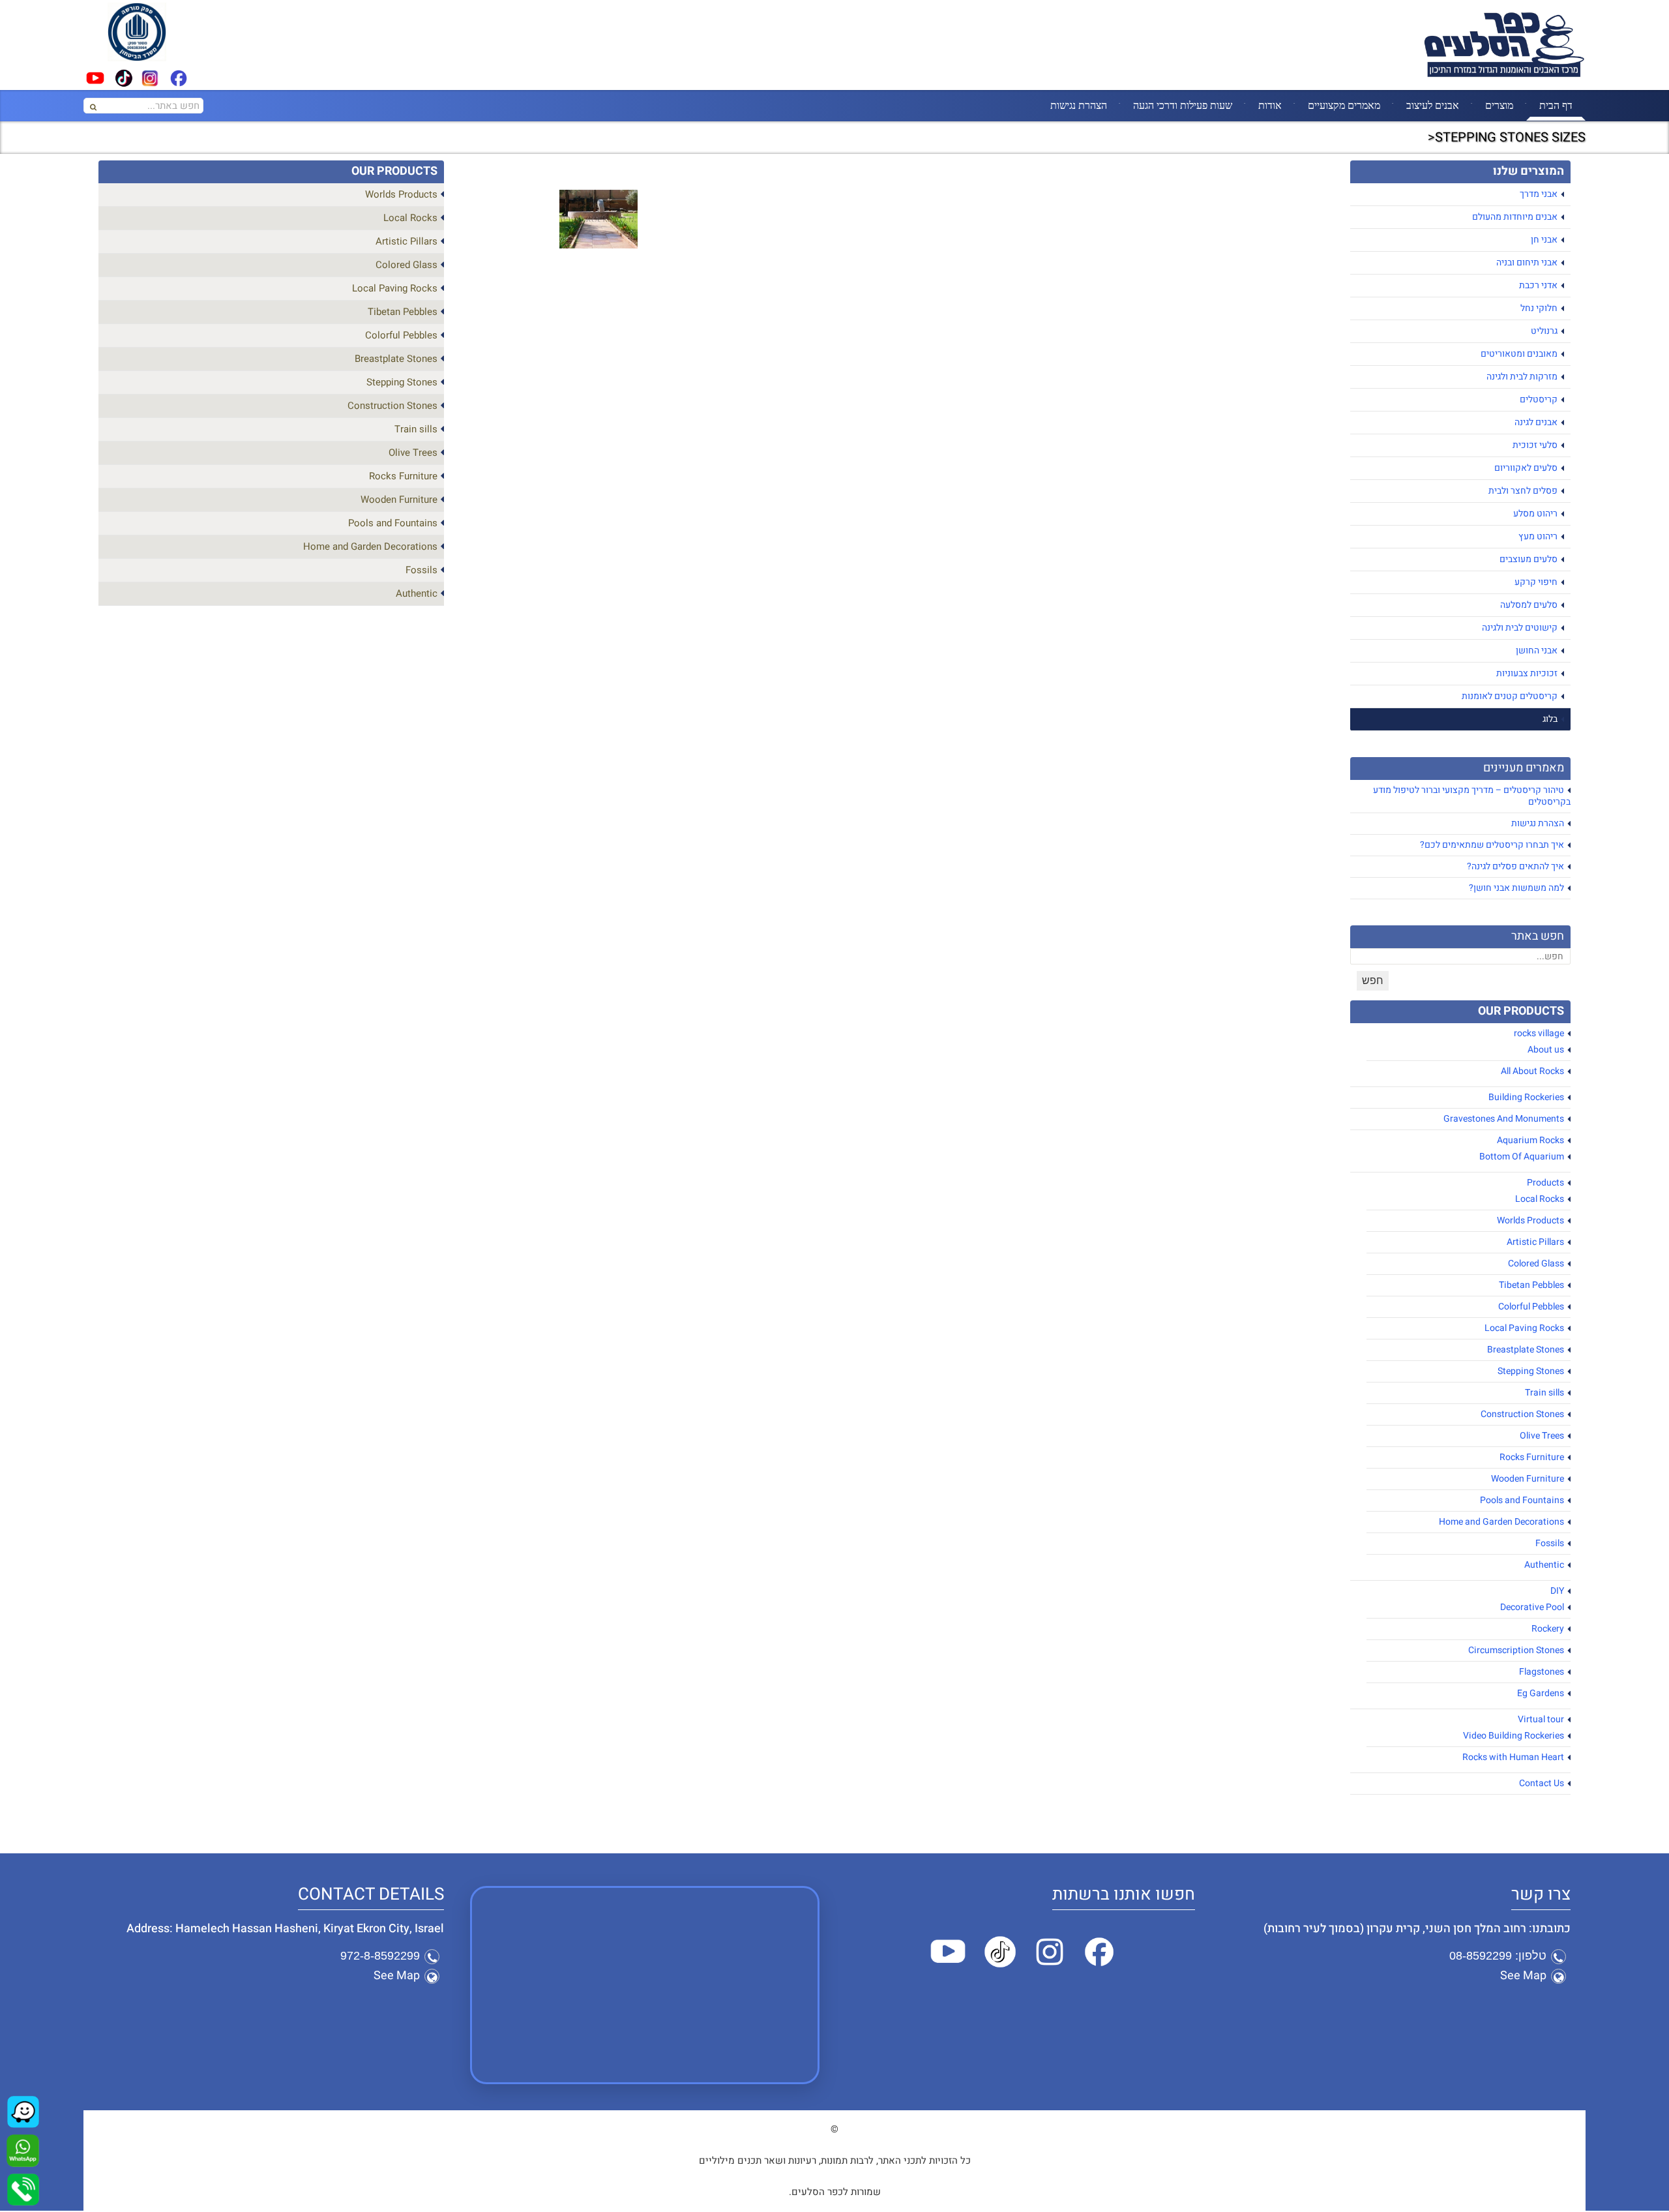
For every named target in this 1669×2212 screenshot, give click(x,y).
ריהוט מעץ (1538, 536)
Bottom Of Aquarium (1522, 1157)
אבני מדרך (1539, 194)
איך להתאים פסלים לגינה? (1515, 866)
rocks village (1539, 1033)
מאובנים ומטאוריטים (1519, 354)
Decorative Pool (1532, 1607)
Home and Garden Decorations (1501, 1522)
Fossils (1550, 1543)
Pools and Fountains (1522, 1500)
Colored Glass (1536, 1263)
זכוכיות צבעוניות (1527, 673)
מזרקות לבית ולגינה (1522, 377)
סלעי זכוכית (1535, 445)
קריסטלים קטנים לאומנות (1510, 696)
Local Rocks (1540, 1199)
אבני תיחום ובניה (1527, 262)
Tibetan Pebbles (1531, 1285)
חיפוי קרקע (1536, 582)
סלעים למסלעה (1529, 605)
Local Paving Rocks (1524, 1328)
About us (1546, 1050)
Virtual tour (1541, 1719)
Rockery (1548, 1629)
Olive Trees (1542, 1436)
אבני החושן (1537, 650)
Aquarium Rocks (1530, 1140)
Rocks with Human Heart (1513, 1757)
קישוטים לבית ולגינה (1520, 628)
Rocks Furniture (1532, 1457)
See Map (1523, 1976)
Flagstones (1542, 1672)
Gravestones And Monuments (1504, 1119)
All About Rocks (1532, 1071)
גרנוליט (1544, 331)
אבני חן (1544, 240)
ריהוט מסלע (1535, 514)
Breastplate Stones (1526, 1350)
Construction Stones (1522, 1414)
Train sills (1544, 1393)
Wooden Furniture (1528, 1479)
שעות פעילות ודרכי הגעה (1183, 105)
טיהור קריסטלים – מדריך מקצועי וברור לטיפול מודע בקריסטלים (1472, 796)
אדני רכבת (1538, 285)
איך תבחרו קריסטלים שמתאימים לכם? (1492, 845)
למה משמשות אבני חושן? (1516, 888)
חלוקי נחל (1539, 308)
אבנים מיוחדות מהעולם (1515, 217)
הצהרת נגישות (1079, 105)
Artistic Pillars (1535, 1242)
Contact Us (1542, 1783)
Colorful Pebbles (1531, 1307)
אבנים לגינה (1536, 422)
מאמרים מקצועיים (1344, 105)
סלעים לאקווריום (1526, 468)
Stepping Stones (1531, 1371)
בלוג (1550, 719)
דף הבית (1556, 105)
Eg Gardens (1541, 1693)
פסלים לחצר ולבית (1523, 491)
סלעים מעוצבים (1529, 559)
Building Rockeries (1526, 1097)
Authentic (1544, 1565)
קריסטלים (1539, 399)
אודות (1270, 105)
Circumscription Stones (1516, 1650)
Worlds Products (1530, 1220)
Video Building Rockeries (1514, 1736)
